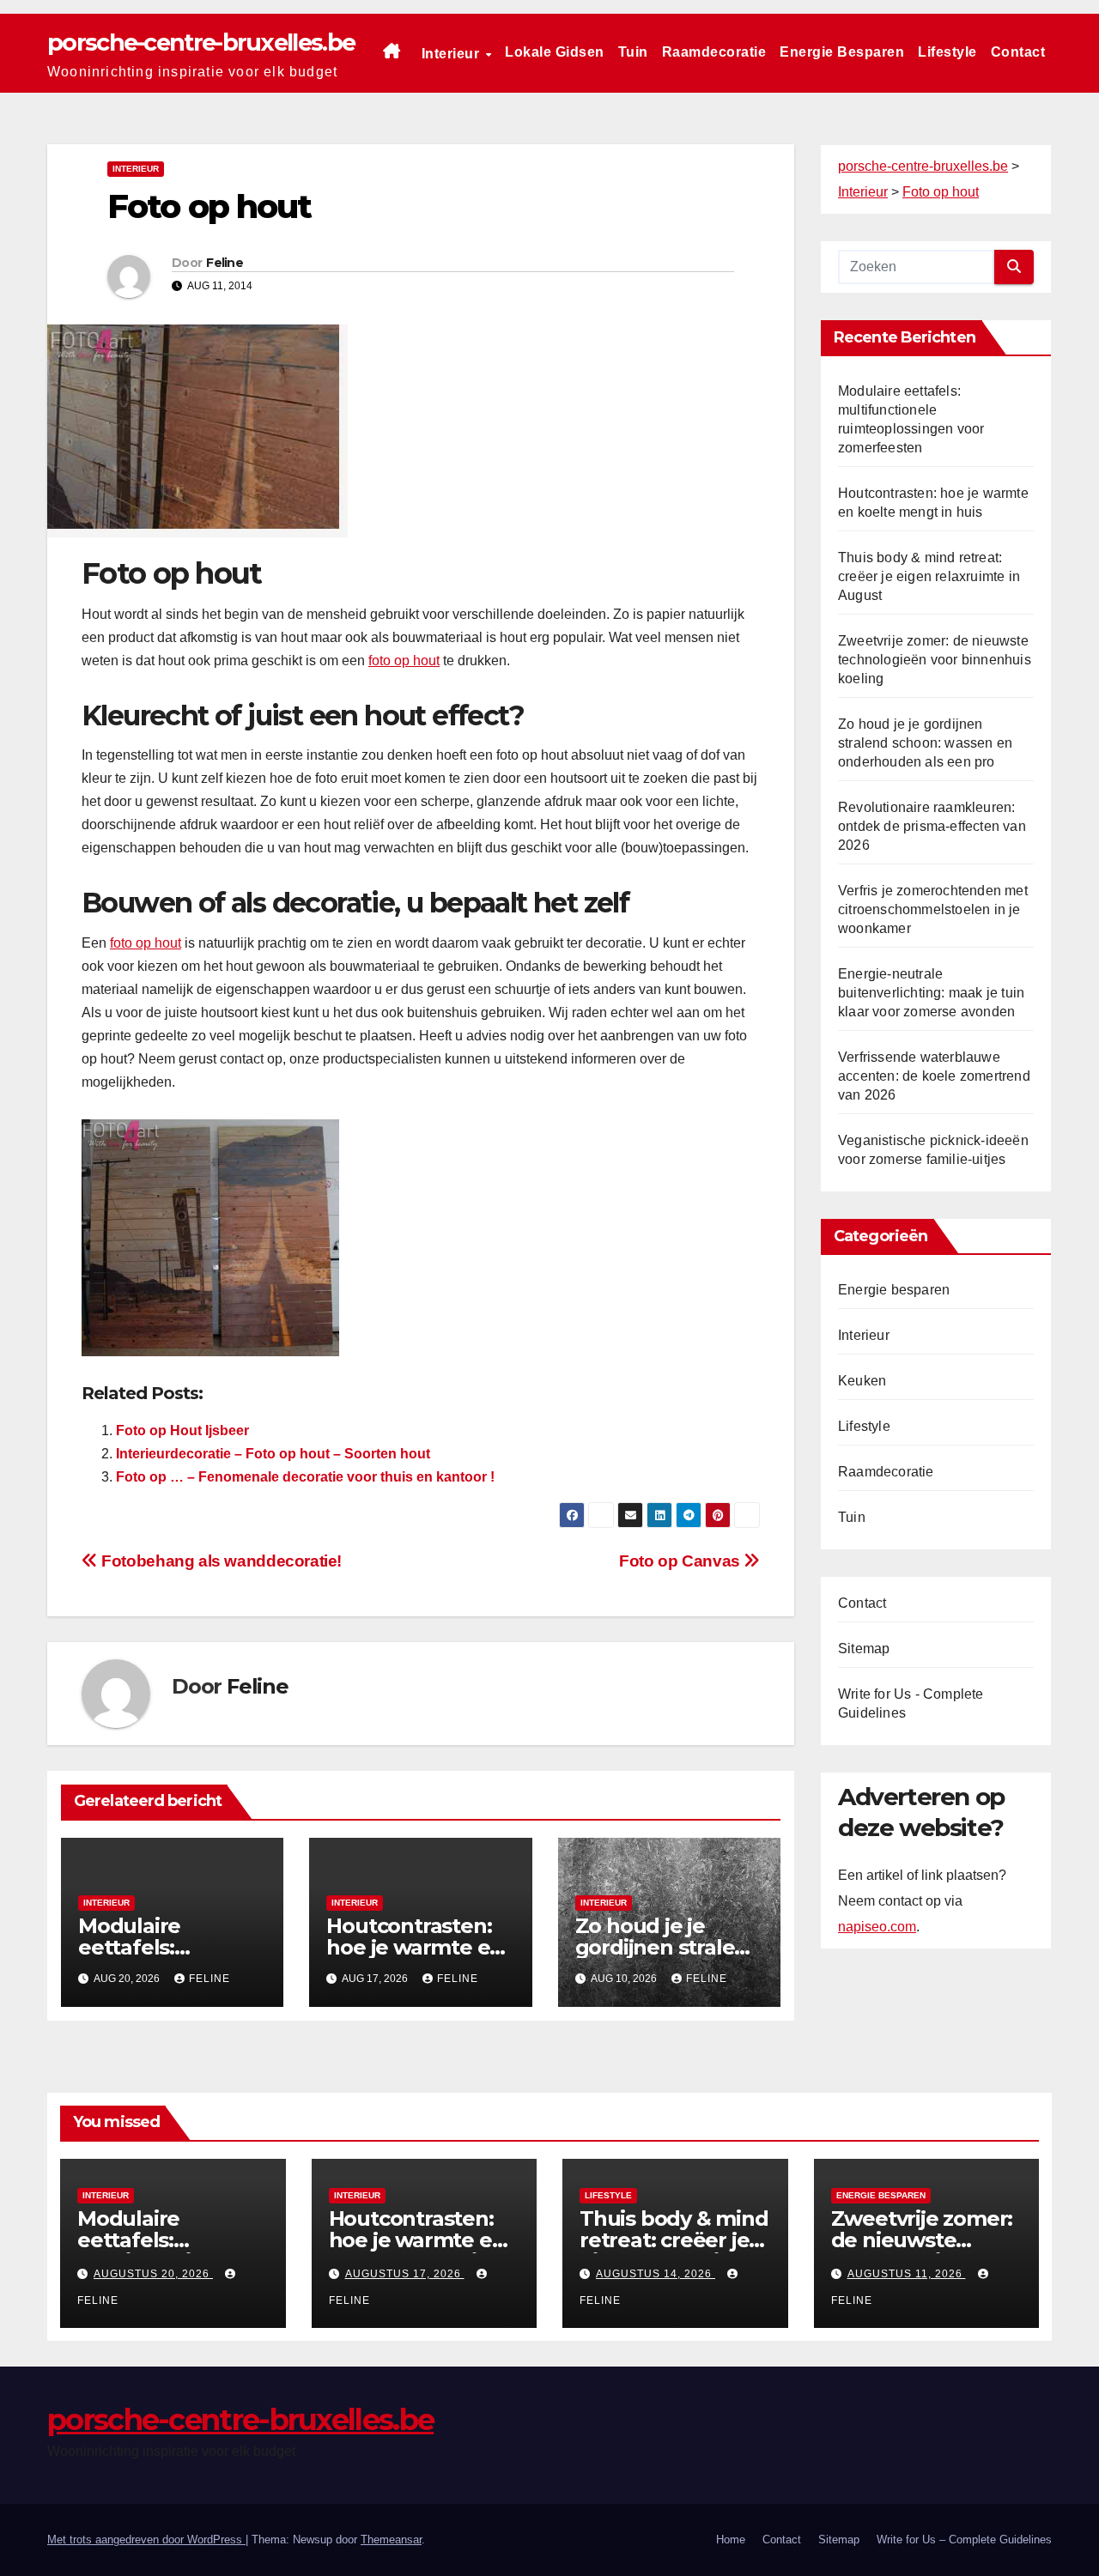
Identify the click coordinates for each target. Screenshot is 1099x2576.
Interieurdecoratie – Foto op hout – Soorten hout (273, 1454)
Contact (1018, 52)
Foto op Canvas (681, 1561)
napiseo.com (877, 1927)
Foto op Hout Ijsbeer (182, 1430)
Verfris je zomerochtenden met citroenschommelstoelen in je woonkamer (933, 909)
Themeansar (391, 2540)
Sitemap (864, 1649)
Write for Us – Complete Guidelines (964, 2540)
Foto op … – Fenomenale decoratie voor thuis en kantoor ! (305, 1477)
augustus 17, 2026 (405, 2274)
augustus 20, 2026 (153, 2274)
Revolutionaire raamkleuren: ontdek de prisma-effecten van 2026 (932, 826)
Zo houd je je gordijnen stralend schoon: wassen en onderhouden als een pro (925, 743)
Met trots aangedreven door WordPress (146, 2540)
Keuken (862, 1381)
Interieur (452, 54)
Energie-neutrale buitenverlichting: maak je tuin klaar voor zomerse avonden (931, 993)
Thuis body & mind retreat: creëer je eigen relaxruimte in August (929, 576)
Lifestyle (947, 52)
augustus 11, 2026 (907, 2274)
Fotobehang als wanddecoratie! (220, 1561)
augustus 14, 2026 (656, 2274)
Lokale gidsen (555, 52)
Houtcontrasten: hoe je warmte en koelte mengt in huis (417, 2251)
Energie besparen (842, 52)
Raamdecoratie (714, 52)
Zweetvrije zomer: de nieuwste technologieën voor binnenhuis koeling (935, 660)
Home (731, 2540)
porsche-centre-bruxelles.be (201, 42)
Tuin (633, 52)
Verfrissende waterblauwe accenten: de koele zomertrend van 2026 (934, 1076)
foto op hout (404, 661)
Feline (225, 263)
